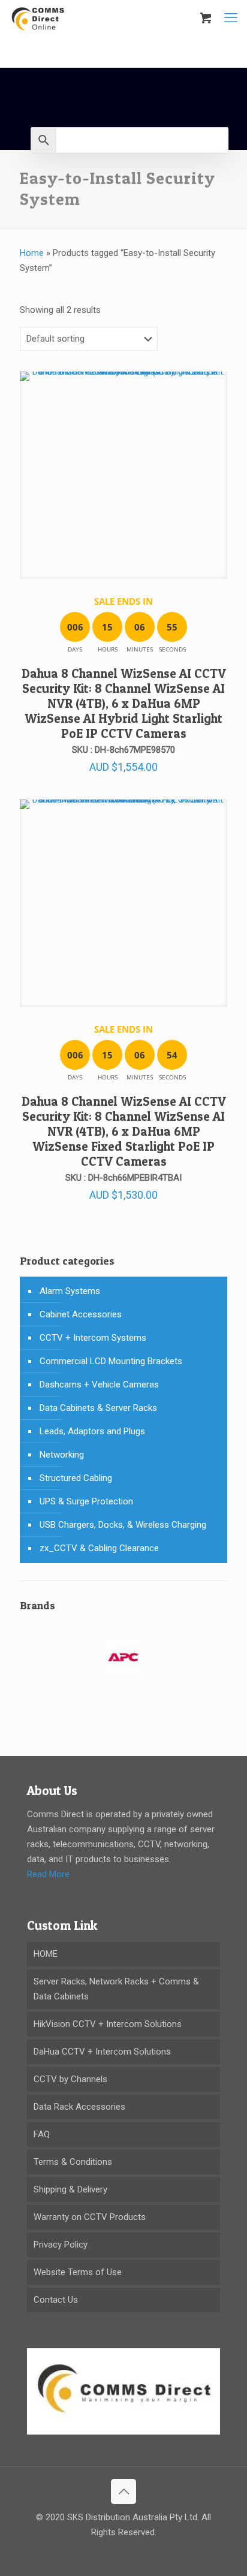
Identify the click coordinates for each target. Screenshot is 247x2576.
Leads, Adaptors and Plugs (92, 1431)
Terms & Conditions (73, 2162)
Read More (48, 1874)
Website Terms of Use (78, 2272)
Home (32, 253)
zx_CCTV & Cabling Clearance (99, 1548)
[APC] (123, 1665)
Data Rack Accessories (79, 2107)
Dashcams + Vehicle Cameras (99, 1384)
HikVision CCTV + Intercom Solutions (108, 2024)
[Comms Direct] (38, 18)
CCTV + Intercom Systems (93, 1338)
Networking (62, 1455)
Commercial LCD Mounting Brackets (111, 1361)
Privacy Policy (61, 2245)
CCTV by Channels (70, 2079)
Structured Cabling (76, 1478)
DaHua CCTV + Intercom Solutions (102, 2052)
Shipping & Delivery (70, 2189)
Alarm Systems (70, 1291)
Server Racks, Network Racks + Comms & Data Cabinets (116, 1989)
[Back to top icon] (123, 2491)
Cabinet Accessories (81, 1314)
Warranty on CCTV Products (90, 2217)
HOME (46, 1954)
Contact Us (56, 2300)
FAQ (42, 2134)
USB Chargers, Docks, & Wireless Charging (123, 1525)
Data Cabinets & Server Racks (98, 1408)
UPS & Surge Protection (86, 1501)
